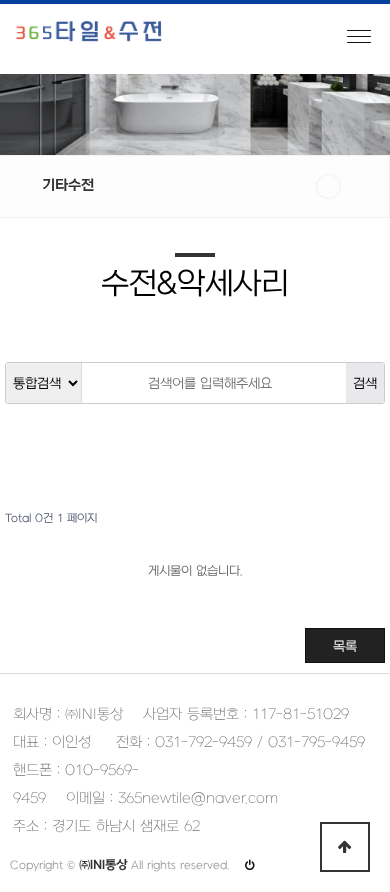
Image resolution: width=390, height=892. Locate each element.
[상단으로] (345, 847)
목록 (345, 646)
